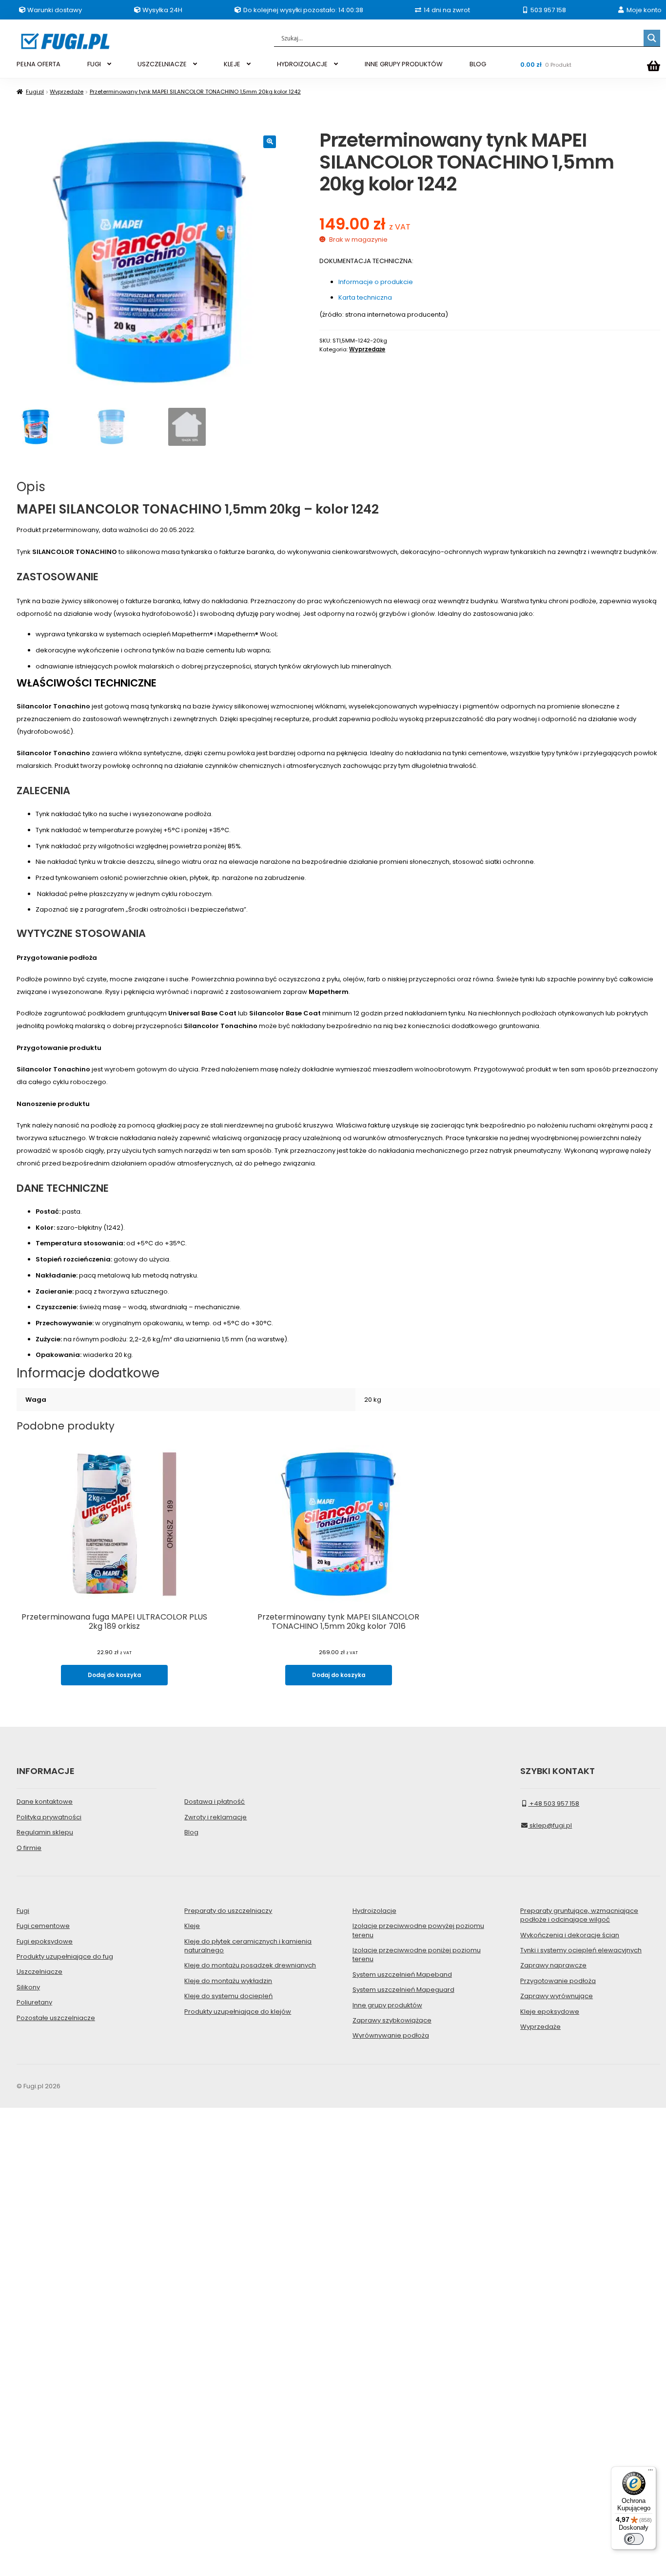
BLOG (478, 64)
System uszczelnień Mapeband (402, 1975)
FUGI (94, 64)
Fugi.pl (35, 92)
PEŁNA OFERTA (39, 64)
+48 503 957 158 (554, 1803)
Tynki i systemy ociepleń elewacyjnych (581, 1950)
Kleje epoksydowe (550, 2012)
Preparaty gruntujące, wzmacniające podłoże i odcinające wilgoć (579, 1915)
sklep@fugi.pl (550, 1825)
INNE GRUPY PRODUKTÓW (404, 64)
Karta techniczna (365, 297)
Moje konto (643, 10)
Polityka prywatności (49, 1817)
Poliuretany (34, 2002)
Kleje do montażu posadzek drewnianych (250, 1965)
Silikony (28, 1987)
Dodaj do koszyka (114, 1675)
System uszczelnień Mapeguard (403, 1990)
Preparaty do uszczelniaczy (228, 1911)
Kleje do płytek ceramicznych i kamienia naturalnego (248, 1946)
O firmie (29, 1848)
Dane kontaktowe (45, 1802)
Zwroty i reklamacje (215, 1817)
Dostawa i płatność (215, 1802)
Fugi (23, 1911)
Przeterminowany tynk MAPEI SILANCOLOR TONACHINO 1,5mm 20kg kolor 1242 (195, 92)
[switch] (634, 2539)
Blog (191, 1832)
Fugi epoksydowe (45, 1941)
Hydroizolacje (374, 1911)
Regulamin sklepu (45, 1832)
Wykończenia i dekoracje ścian (570, 1935)
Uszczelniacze (39, 1972)
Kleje (192, 1926)
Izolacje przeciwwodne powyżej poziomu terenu (418, 1930)
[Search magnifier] (652, 38)
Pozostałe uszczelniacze (56, 2018)
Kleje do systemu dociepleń (228, 1996)
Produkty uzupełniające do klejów (238, 2012)
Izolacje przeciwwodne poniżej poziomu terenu (417, 1955)
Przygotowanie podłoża (558, 1981)
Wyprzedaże (67, 92)
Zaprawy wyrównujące (557, 1996)
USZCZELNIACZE (162, 64)
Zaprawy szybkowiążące (392, 2020)
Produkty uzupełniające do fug (65, 1956)
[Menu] (650, 2472)
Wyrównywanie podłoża (391, 2035)
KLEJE (232, 64)
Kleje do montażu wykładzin (228, 1981)
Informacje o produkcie (376, 282)
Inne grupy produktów (387, 2005)
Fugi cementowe (43, 1926)
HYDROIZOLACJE (302, 64)
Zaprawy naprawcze (553, 1965)
